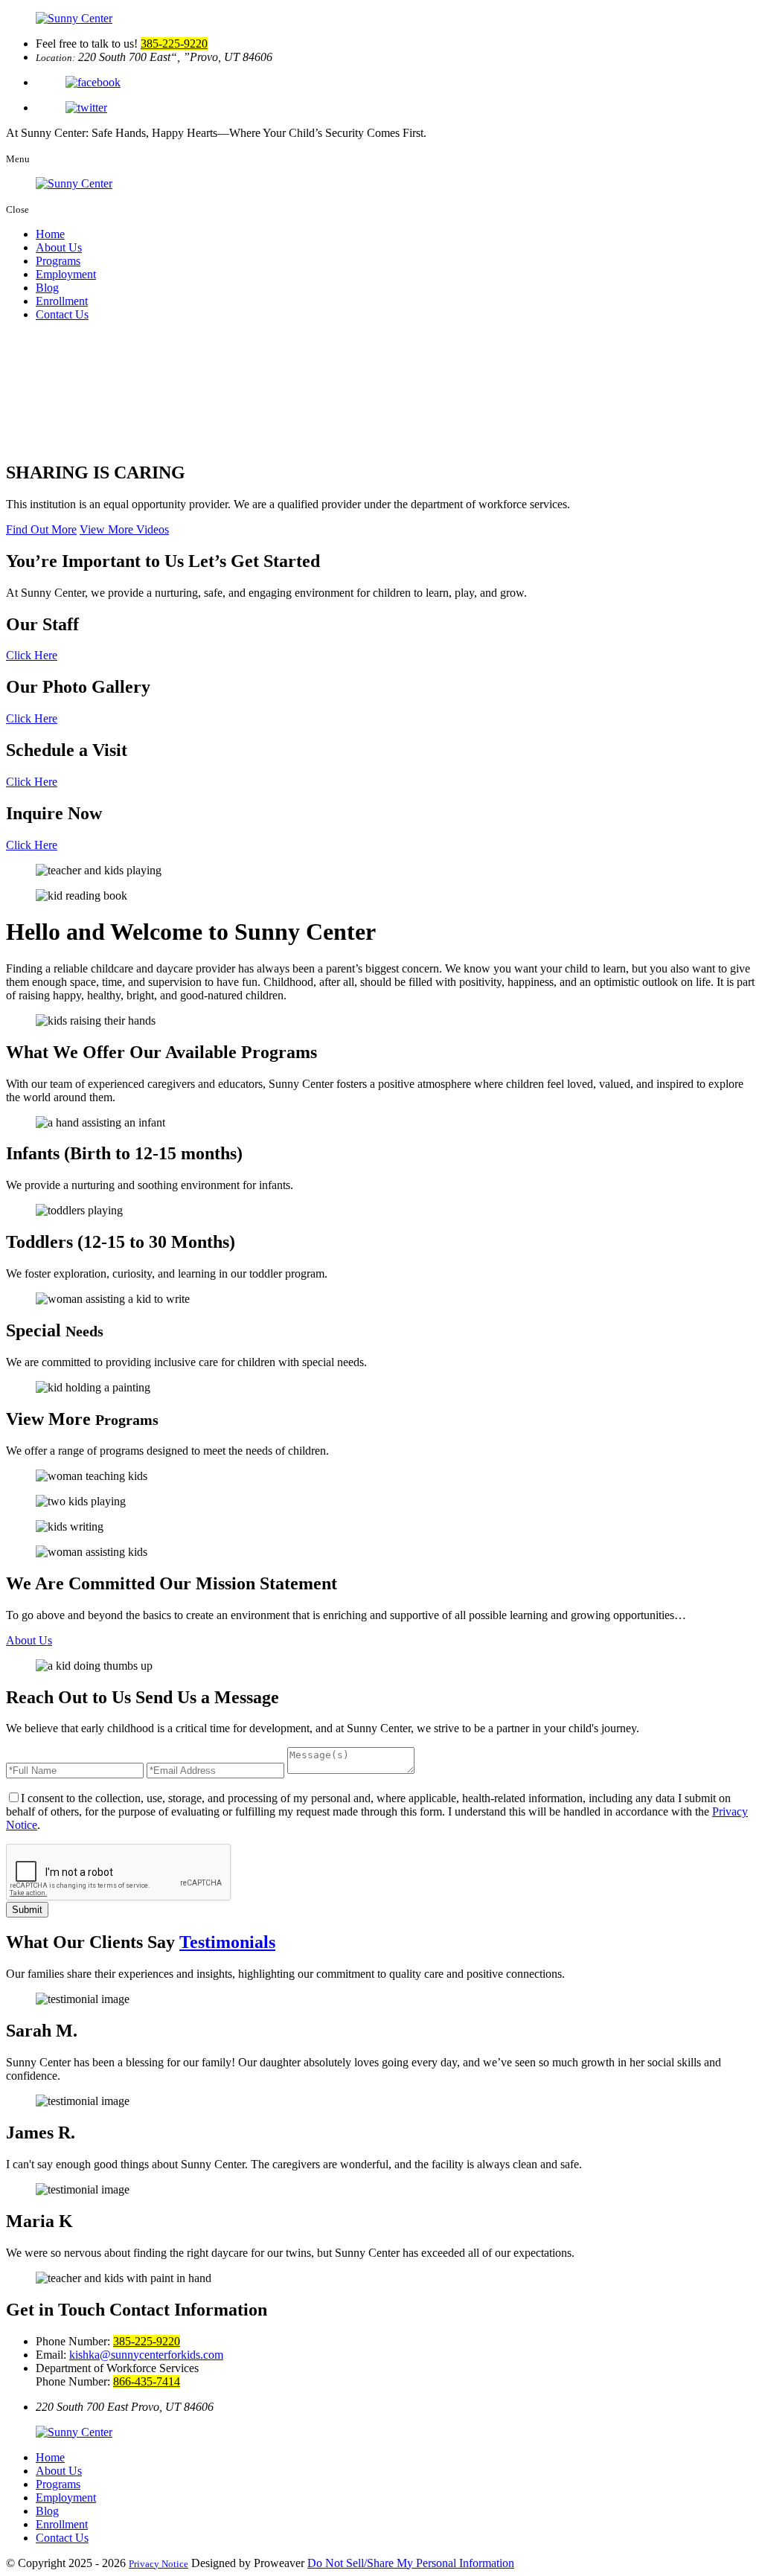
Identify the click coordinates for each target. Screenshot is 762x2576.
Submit (27, 1910)
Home (50, 234)
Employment (66, 274)
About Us (59, 247)
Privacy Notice (159, 2564)
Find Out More (41, 529)
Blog (47, 288)
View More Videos (124, 529)
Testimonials (227, 1942)
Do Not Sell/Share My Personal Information (411, 2563)
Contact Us (62, 314)
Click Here (32, 655)
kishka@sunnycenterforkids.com (146, 2355)
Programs (58, 261)
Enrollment (62, 301)
